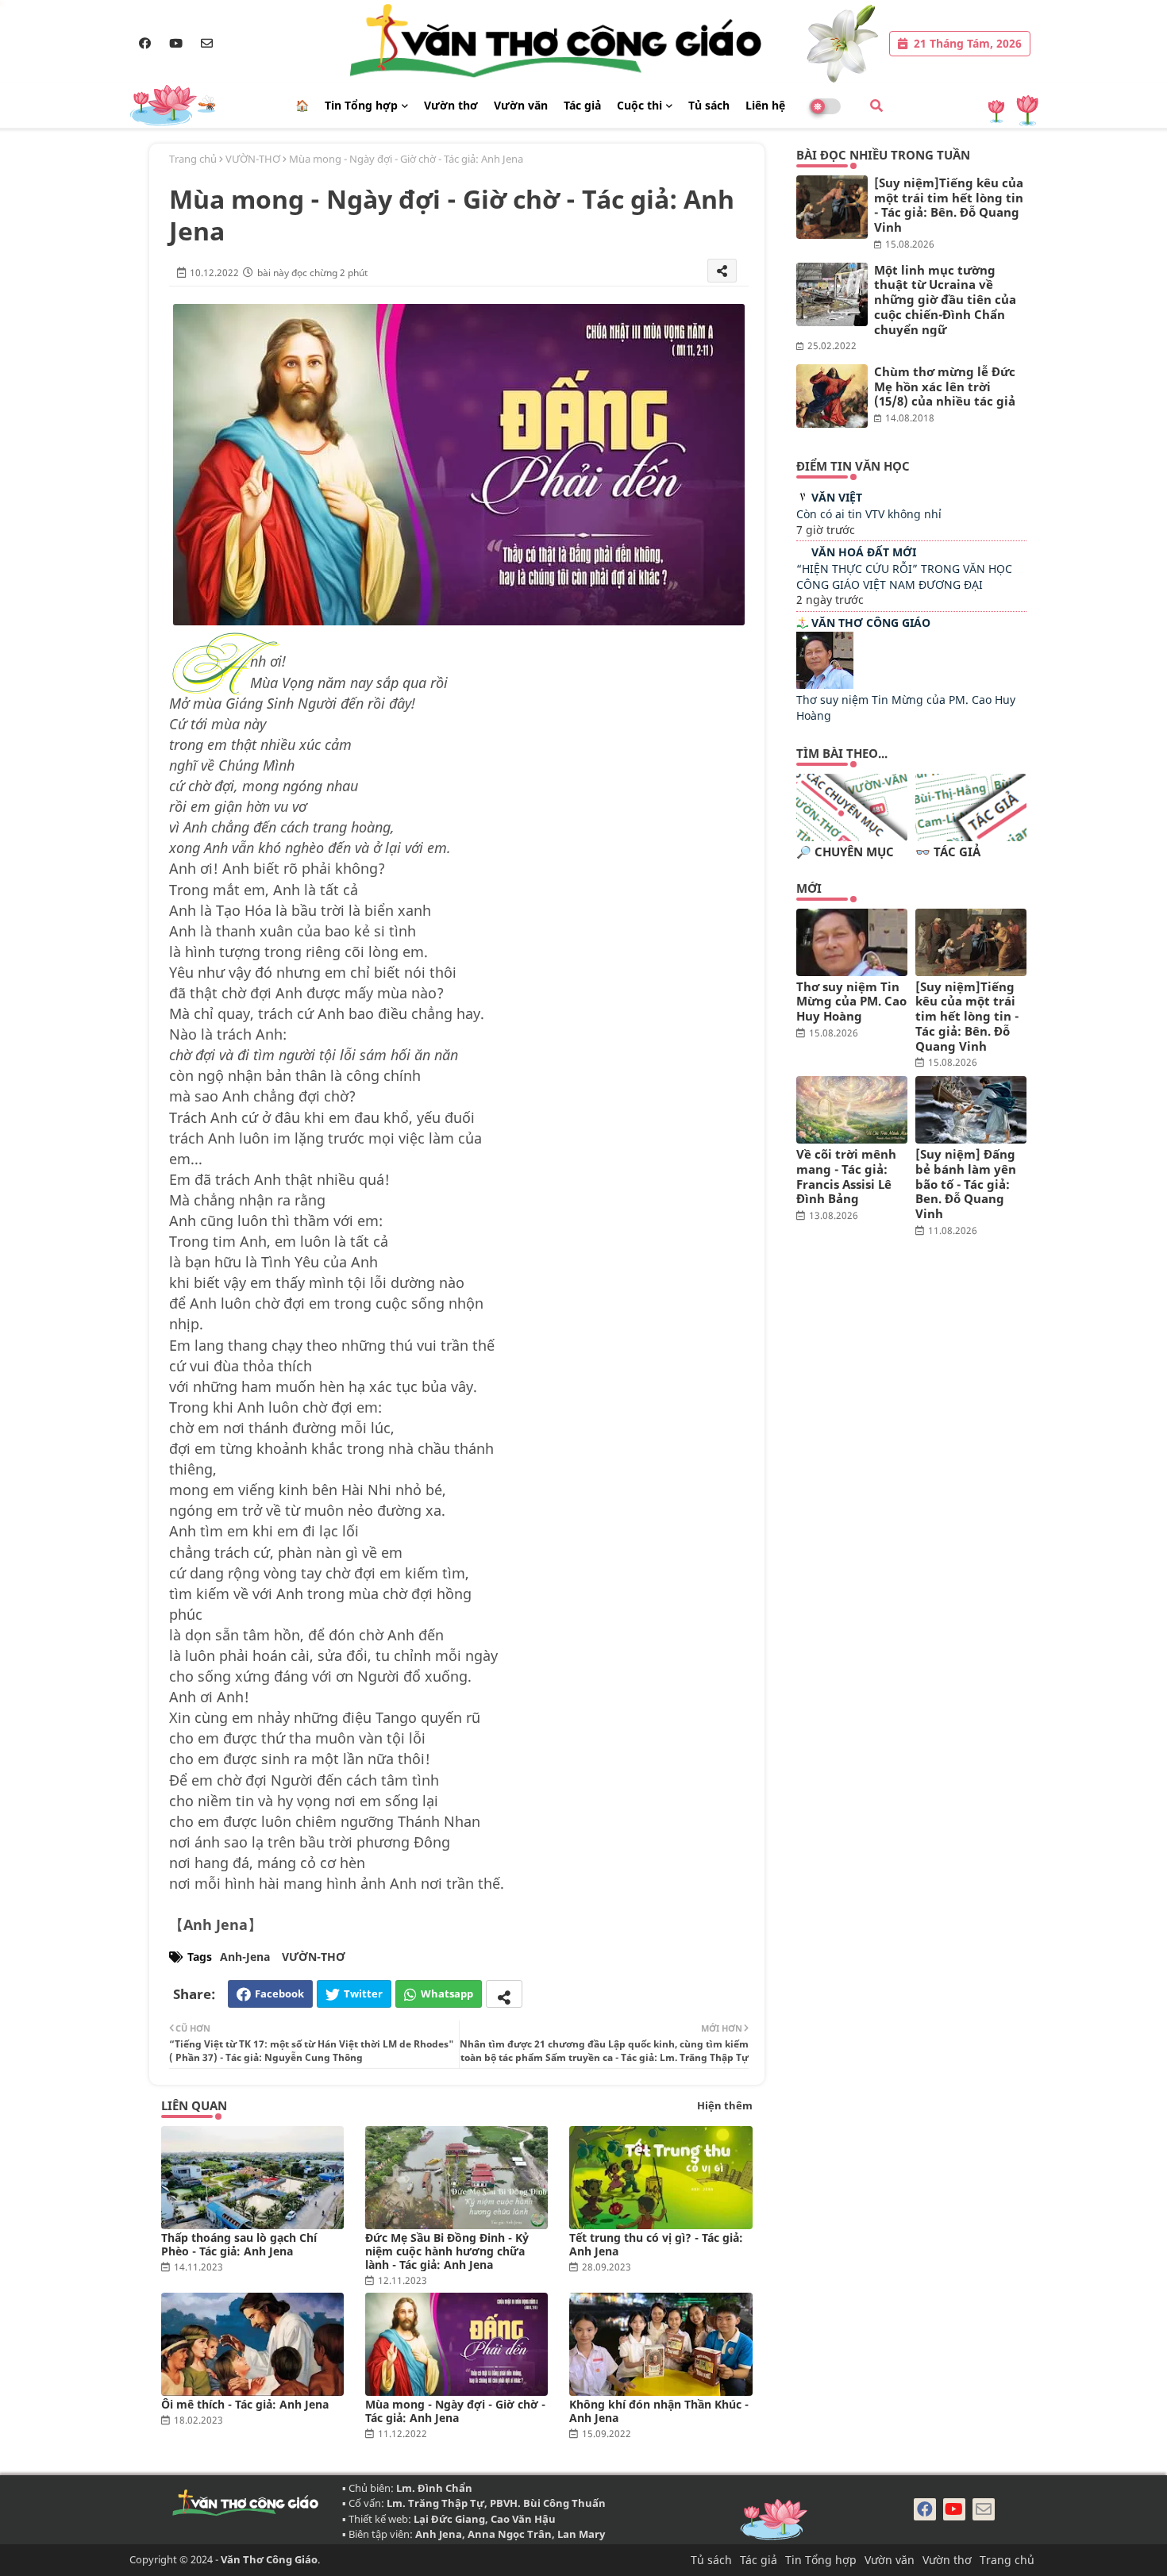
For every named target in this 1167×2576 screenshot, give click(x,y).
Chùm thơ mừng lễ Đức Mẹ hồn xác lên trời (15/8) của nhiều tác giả (945, 386)
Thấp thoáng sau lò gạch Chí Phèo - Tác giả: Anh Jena (239, 2244)
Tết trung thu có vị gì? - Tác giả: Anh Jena (656, 2244)
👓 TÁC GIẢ (948, 852)
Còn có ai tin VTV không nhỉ (869, 514)
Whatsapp (447, 1994)
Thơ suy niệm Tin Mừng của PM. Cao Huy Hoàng (851, 1002)
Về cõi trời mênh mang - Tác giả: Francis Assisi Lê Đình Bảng (846, 1177)
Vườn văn (521, 105)
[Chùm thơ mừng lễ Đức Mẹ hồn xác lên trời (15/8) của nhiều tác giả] (832, 396)
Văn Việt (837, 497)
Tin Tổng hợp (361, 105)
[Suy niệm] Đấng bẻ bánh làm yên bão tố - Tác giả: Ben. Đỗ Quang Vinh (966, 1184)
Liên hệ (765, 105)
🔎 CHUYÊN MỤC (845, 852)
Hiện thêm (725, 2105)
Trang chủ (193, 159)
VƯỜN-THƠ (253, 159)
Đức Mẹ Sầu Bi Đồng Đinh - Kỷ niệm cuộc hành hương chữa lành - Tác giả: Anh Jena (447, 2251)
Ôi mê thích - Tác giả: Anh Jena (245, 2404)
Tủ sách (709, 105)
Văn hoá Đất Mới (864, 552)
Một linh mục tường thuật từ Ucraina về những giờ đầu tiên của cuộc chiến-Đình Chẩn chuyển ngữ (945, 300)
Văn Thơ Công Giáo (871, 623)
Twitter (363, 1994)
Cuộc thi (639, 105)
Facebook (279, 1994)
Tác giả (582, 105)
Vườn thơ (451, 105)
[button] (876, 106)
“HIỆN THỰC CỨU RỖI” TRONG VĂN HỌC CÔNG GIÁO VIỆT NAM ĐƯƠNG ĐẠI (904, 577)
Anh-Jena (245, 1957)
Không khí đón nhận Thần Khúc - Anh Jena (659, 2411)
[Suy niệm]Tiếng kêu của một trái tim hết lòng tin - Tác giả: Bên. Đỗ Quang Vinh (949, 205)
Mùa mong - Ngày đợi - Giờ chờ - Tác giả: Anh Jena (455, 2411)
